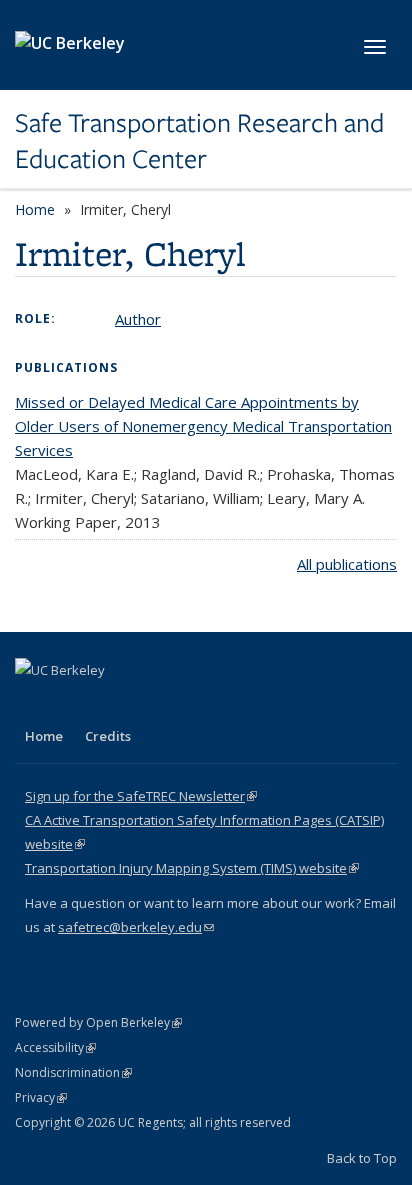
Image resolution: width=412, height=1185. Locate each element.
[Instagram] (150, 704)
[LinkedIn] (72, 704)
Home (35, 209)
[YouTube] (111, 704)
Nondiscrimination (73, 1072)
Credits (108, 736)
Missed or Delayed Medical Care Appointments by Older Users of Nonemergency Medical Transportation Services (203, 426)
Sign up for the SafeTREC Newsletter (141, 796)
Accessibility (55, 1047)
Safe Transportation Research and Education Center (199, 141)
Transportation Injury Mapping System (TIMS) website (192, 868)
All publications (347, 564)
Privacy (41, 1097)
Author (138, 319)
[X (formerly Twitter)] (33, 704)
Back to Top (362, 1158)
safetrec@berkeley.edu (136, 927)
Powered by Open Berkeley (98, 1022)
